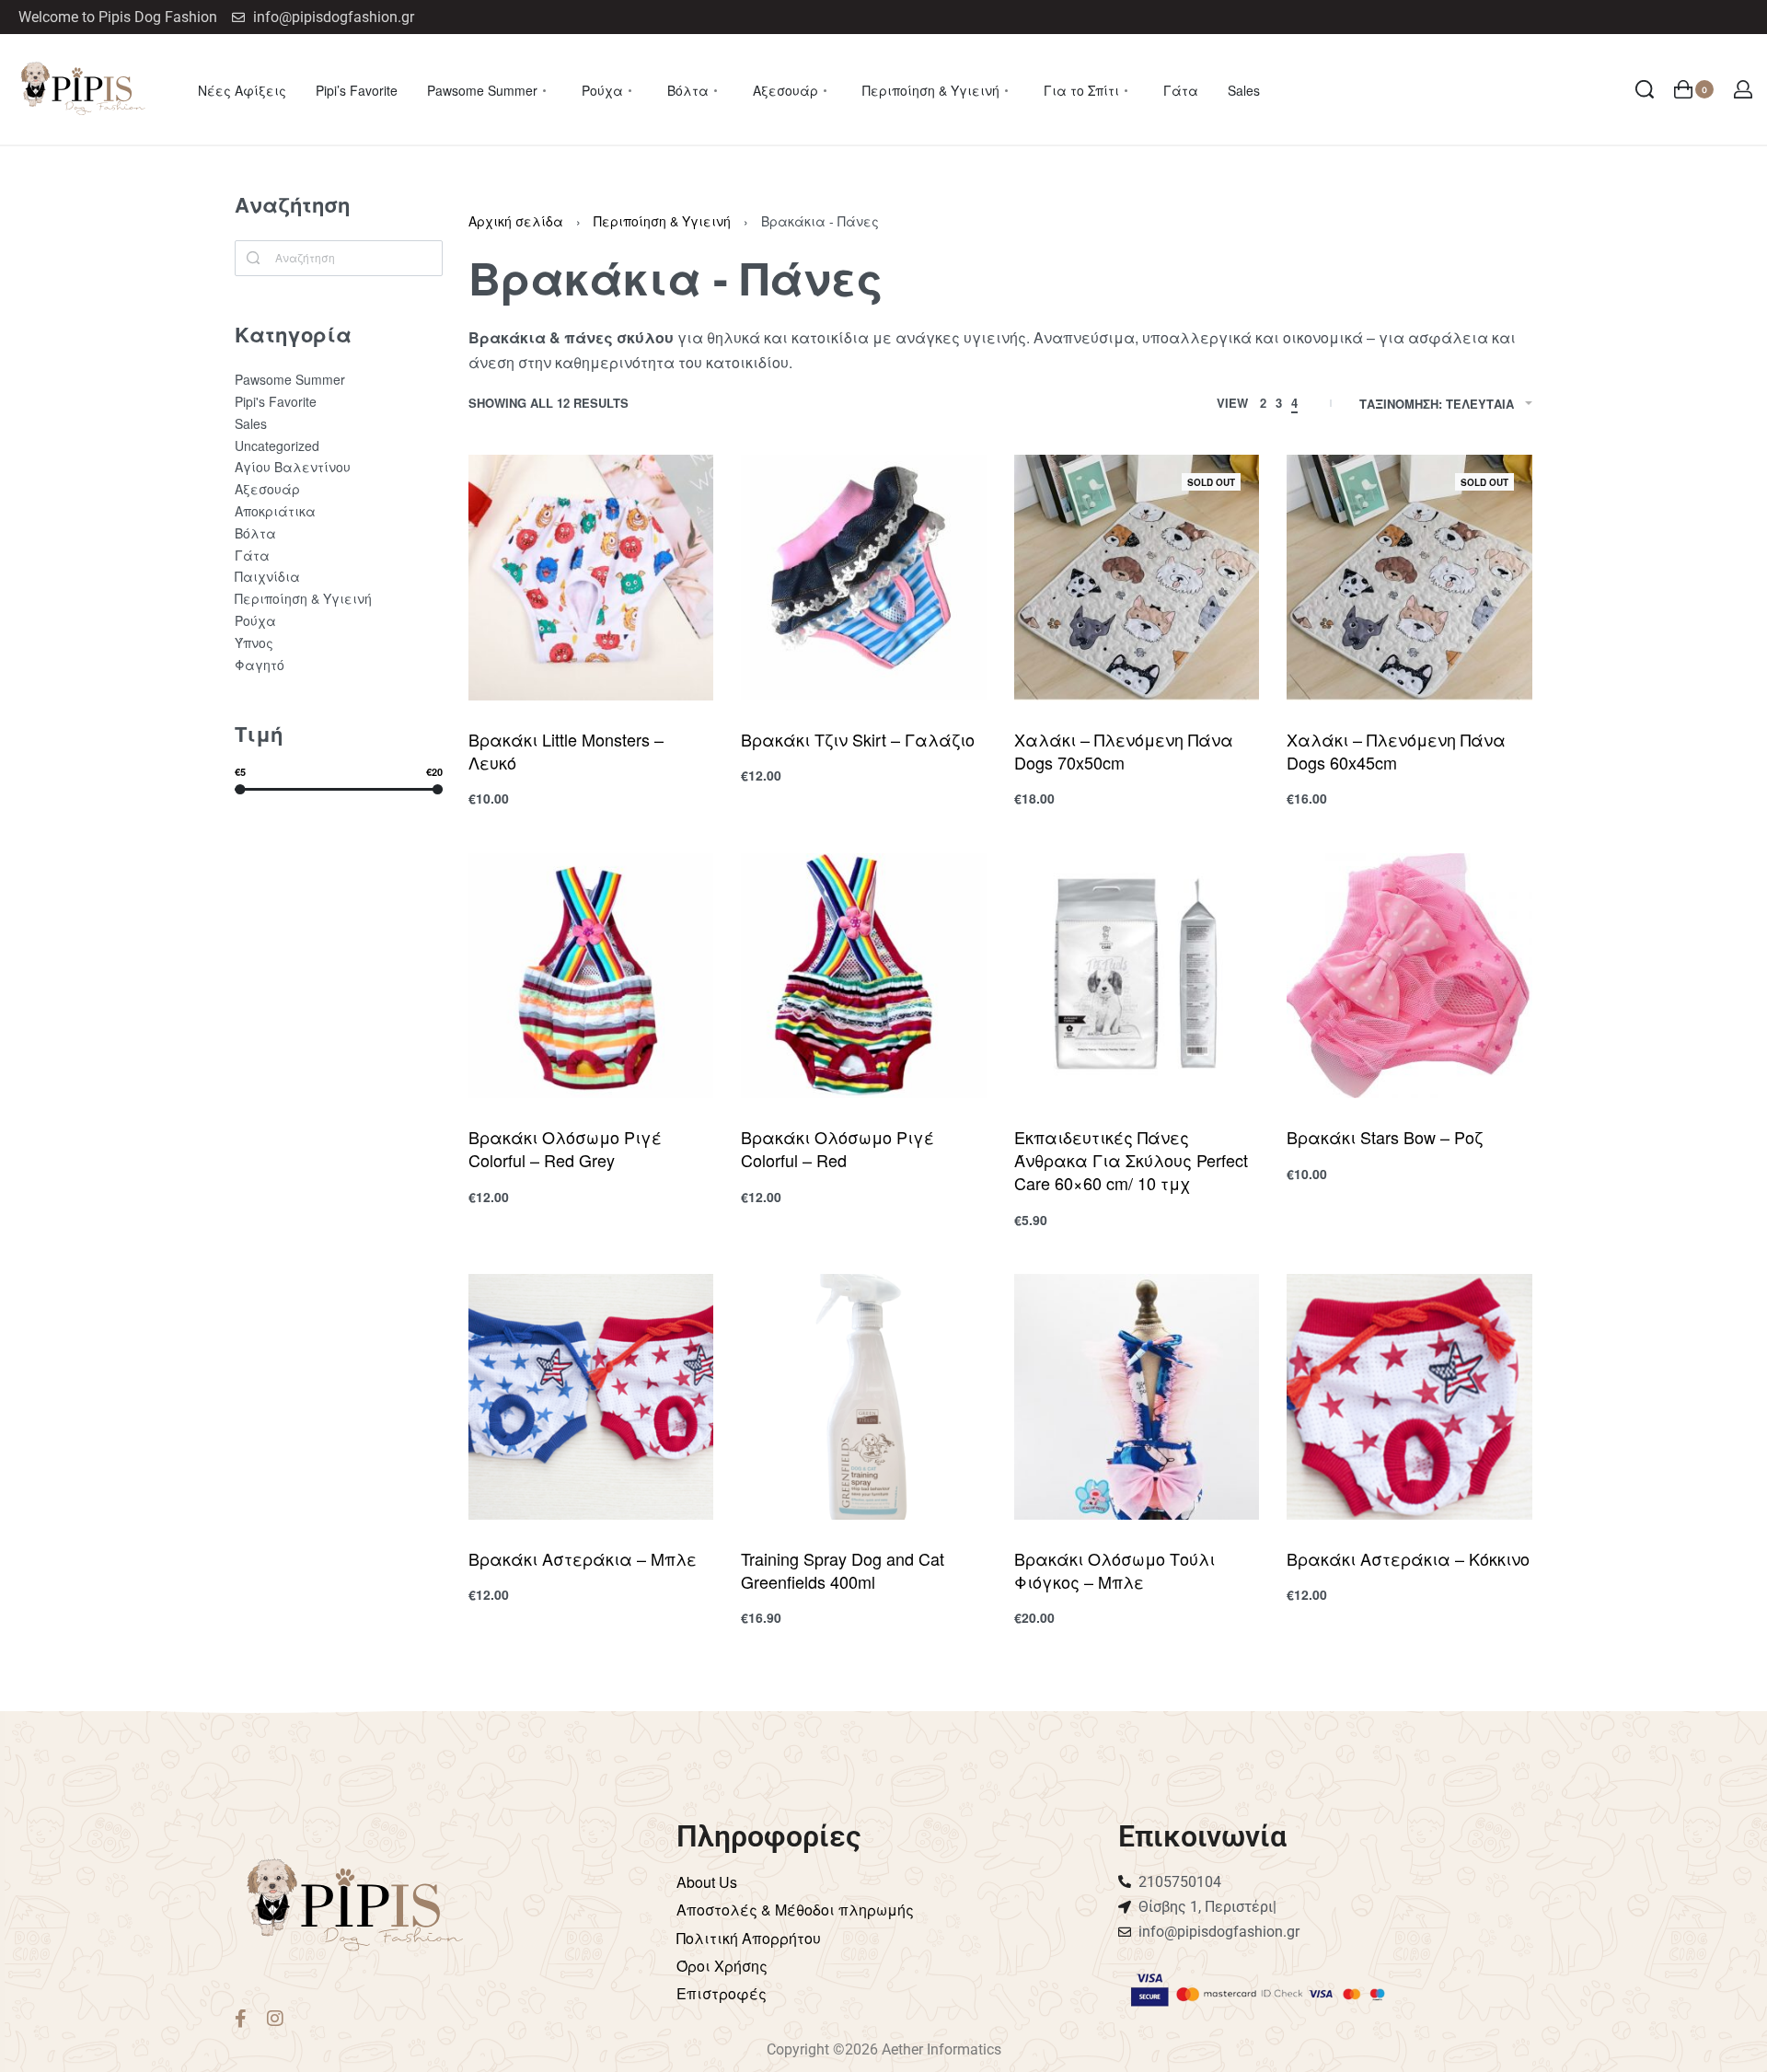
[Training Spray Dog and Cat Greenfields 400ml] (864, 1397)
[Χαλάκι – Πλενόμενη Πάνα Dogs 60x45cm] (1409, 578)
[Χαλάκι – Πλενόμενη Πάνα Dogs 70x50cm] (1137, 578)
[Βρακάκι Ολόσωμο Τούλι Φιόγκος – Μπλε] (1137, 1397)
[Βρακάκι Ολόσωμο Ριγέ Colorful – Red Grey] (591, 976)
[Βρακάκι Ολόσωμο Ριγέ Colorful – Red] (864, 976)
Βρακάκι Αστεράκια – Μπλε (583, 1558)
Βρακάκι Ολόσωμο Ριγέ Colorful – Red (837, 1148)
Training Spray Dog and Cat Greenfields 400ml (843, 1570)
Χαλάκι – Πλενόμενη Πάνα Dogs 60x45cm (1396, 751)
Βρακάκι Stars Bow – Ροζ (1385, 1137)
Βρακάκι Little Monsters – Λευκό (566, 751)
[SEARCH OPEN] (1645, 89)
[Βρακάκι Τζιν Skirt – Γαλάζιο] (864, 578)
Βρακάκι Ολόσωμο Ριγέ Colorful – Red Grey (565, 1148)
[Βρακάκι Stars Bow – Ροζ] (1409, 976)
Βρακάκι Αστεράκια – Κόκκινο (1408, 1558)
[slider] (240, 788)
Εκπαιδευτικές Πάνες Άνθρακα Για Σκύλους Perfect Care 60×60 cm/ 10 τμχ (1131, 1160)
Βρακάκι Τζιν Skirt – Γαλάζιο (858, 739)
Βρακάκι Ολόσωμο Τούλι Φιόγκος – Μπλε (1114, 1570)
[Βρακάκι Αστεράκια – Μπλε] (591, 1397)
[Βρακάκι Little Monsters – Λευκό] (591, 578)
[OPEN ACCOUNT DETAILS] (1743, 89)
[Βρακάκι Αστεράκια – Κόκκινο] (1409, 1397)
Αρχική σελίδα (516, 221)
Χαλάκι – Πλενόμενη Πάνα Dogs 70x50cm (1124, 751)
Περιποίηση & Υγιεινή (662, 221)
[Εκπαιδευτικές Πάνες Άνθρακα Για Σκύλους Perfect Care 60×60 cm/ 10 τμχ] (1137, 976)
